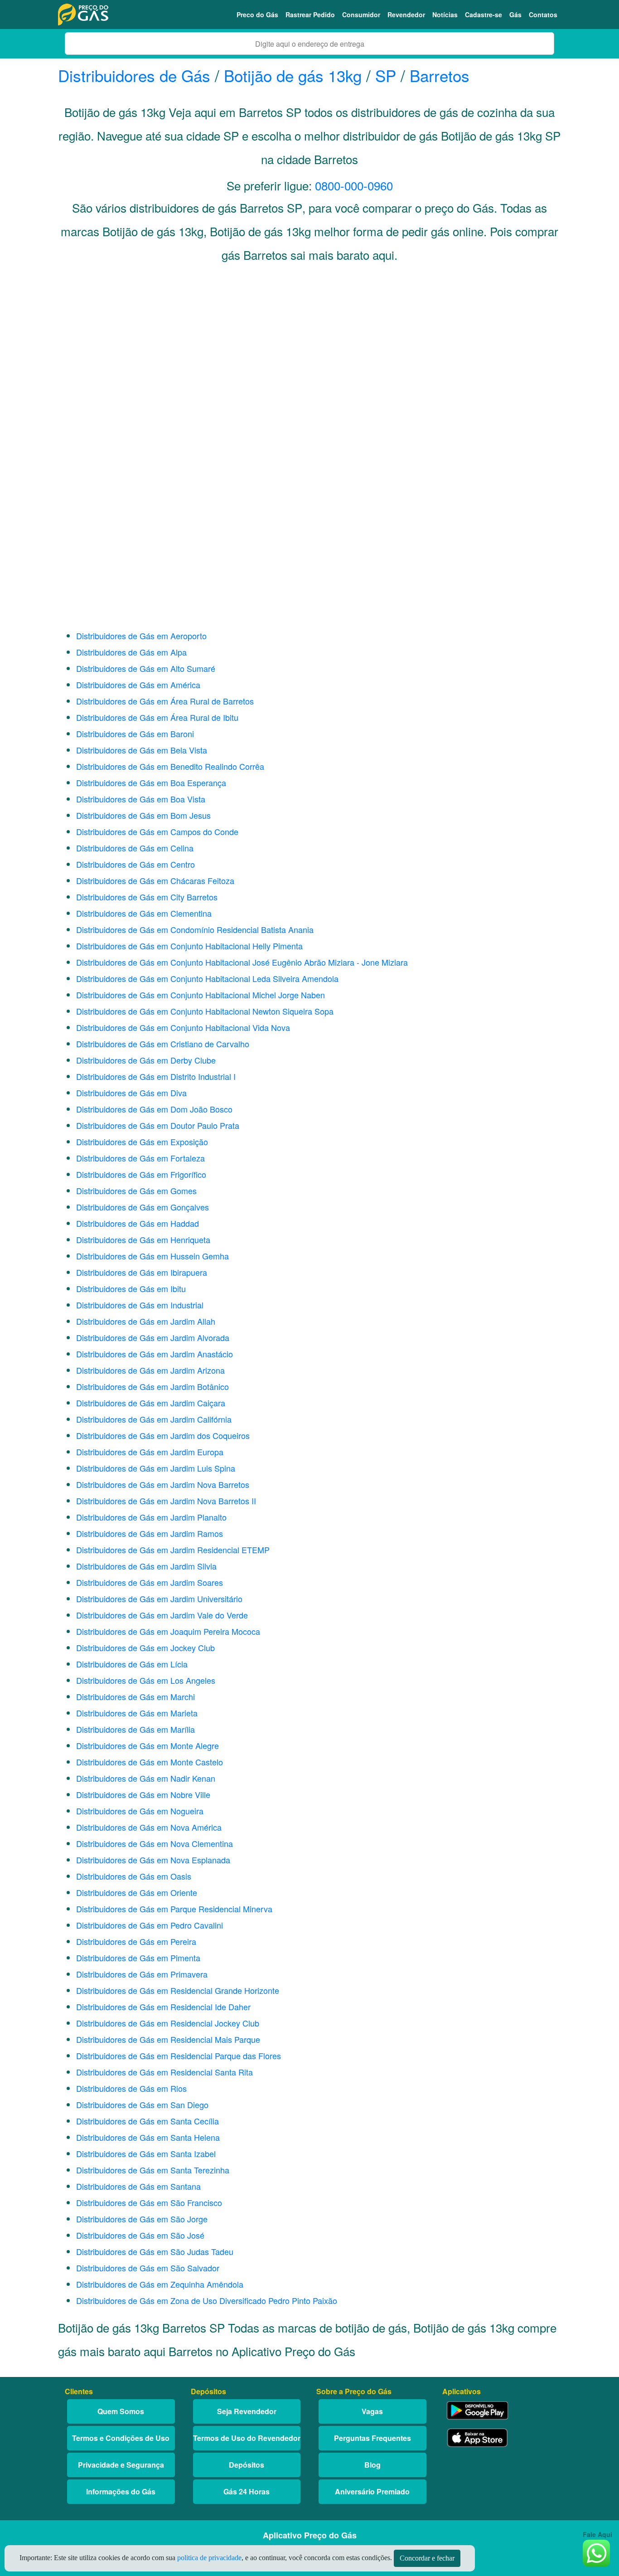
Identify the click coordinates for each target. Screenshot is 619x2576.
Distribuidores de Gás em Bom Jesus (143, 815)
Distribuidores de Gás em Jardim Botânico (152, 1386)
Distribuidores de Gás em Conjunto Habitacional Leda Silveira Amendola (207, 978)
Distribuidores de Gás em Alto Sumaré (146, 668)
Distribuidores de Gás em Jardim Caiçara (151, 1403)
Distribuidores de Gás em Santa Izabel (146, 2153)
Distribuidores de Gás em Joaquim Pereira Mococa (168, 1631)
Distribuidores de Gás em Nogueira (140, 1811)
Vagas (372, 2411)
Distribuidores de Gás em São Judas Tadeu (155, 2251)
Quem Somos (121, 2411)
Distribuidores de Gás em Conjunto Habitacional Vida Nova (183, 1027)
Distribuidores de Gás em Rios (131, 2088)
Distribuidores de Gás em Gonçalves (143, 1207)
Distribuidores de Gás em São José (140, 2235)
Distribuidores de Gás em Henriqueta (143, 1239)
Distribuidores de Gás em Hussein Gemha (152, 1256)
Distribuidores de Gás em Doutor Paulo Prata (158, 1125)
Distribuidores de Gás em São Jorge (142, 2219)
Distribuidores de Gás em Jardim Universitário (159, 1599)
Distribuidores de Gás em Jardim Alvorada (153, 1337)
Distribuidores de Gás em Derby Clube (146, 1060)
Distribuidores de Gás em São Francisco (149, 2202)
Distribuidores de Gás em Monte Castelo (150, 1762)
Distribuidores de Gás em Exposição (142, 1142)
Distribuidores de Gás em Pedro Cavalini (150, 1925)
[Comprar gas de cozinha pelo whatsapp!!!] (596, 2552)
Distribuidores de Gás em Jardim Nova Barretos (163, 1484)
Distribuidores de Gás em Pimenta (138, 1958)
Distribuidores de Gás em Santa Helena (148, 2137)
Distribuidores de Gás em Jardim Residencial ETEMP (173, 1550)
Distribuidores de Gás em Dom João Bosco (154, 1109)
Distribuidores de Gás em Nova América (149, 1827)
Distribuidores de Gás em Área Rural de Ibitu (157, 717)
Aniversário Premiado (372, 2491)
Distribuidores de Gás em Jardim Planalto (151, 1517)
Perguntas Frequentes (372, 2438)
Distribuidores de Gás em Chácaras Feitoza (155, 880)
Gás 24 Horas (247, 2491)
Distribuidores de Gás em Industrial (140, 1305)
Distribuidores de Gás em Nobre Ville (143, 1794)
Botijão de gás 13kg (293, 75)
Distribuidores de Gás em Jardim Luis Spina (156, 1468)
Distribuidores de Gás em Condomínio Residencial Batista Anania (195, 929)
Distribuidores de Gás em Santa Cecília (147, 2121)
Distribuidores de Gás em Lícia (132, 1664)
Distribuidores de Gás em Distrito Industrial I (156, 1076)
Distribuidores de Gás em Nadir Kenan (146, 1778)
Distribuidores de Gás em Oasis (134, 1876)
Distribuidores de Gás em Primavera (142, 1974)
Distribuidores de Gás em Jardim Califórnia (154, 1419)
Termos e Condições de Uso (121, 2438)
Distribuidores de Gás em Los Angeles (146, 1680)
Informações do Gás (121, 2491)
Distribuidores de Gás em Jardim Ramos (150, 1533)
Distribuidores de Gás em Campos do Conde (157, 831)
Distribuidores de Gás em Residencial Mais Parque (168, 2039)
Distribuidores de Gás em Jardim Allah (146, 1321)
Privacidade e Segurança (121, 2465)
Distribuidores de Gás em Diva (131, 1093)
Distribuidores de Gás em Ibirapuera (142, 1272)
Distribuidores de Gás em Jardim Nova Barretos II (166, 1501)
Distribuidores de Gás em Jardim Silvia (146, 1566)
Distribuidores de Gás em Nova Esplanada (153, 1860)
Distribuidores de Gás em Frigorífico (141, 1174)
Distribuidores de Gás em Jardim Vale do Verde (162, 1615)
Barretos (440, 75)
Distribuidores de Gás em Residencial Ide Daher (163, 2007)
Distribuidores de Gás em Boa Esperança (151, 783)
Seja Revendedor (247, 2411)
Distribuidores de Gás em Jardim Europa (150, 1452)
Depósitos (247, 2465)
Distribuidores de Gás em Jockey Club (145, 1648)
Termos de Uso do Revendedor (247, 2438)
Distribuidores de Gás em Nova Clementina (155, 1843)
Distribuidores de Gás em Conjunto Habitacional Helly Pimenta (189, 946)
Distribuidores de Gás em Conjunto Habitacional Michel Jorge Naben (201, 995)
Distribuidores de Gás (136, 75)
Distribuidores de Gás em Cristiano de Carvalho (163, 1044)
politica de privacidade (209, 2558)
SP (386, 75)
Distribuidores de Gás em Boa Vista (141, 799)
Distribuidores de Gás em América (138, 685)
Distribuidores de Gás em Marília (135, 1729)
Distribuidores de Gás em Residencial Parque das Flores (179, 2056)
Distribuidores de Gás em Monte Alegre (147, 1745)
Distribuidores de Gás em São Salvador (148, 2268)
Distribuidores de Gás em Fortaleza (140, 1158)
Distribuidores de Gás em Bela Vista (142, 750)
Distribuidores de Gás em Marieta (137, 1713)
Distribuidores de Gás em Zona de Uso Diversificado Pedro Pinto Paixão (207, 2300)
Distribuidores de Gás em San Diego (142, 2105)
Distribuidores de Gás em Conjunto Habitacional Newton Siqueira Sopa (205, 1011)
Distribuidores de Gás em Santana (138, 2186)
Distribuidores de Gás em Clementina (144, 913)
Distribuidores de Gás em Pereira (136, 1941)
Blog (372, 2465)
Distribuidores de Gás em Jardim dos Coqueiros (163, 1435)
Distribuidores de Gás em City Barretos (147, 897)
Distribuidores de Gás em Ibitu (131, 1288)
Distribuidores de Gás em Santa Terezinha (153, 2170)
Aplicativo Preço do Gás (310, 2535)
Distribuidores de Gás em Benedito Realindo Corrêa (170, 766)
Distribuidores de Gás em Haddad (138, 1223)
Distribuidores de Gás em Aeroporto (141, 636)
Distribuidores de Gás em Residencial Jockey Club (168, 2023)
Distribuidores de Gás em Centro (135, 864)
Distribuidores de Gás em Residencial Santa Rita (164, 2072)
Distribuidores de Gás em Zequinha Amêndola (160, 2284)
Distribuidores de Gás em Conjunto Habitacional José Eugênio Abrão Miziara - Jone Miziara (242, 962)
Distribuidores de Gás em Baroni (135, 734)
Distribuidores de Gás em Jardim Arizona (150, 1370)
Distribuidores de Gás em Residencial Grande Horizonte (178, 1990)
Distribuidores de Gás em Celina (135, 848)
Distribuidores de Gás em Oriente (137, 1892)
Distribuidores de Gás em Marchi (135, 1696)
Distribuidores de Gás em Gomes (136, 1191)
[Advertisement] (309, 361)
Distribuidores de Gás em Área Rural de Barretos (165, 701)
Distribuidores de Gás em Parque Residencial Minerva (174, 1909)
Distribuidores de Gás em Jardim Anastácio (155, 1354)
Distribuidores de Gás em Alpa (131, 652)
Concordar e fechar (427, 2558)
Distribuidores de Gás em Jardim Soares (150, 1582)
